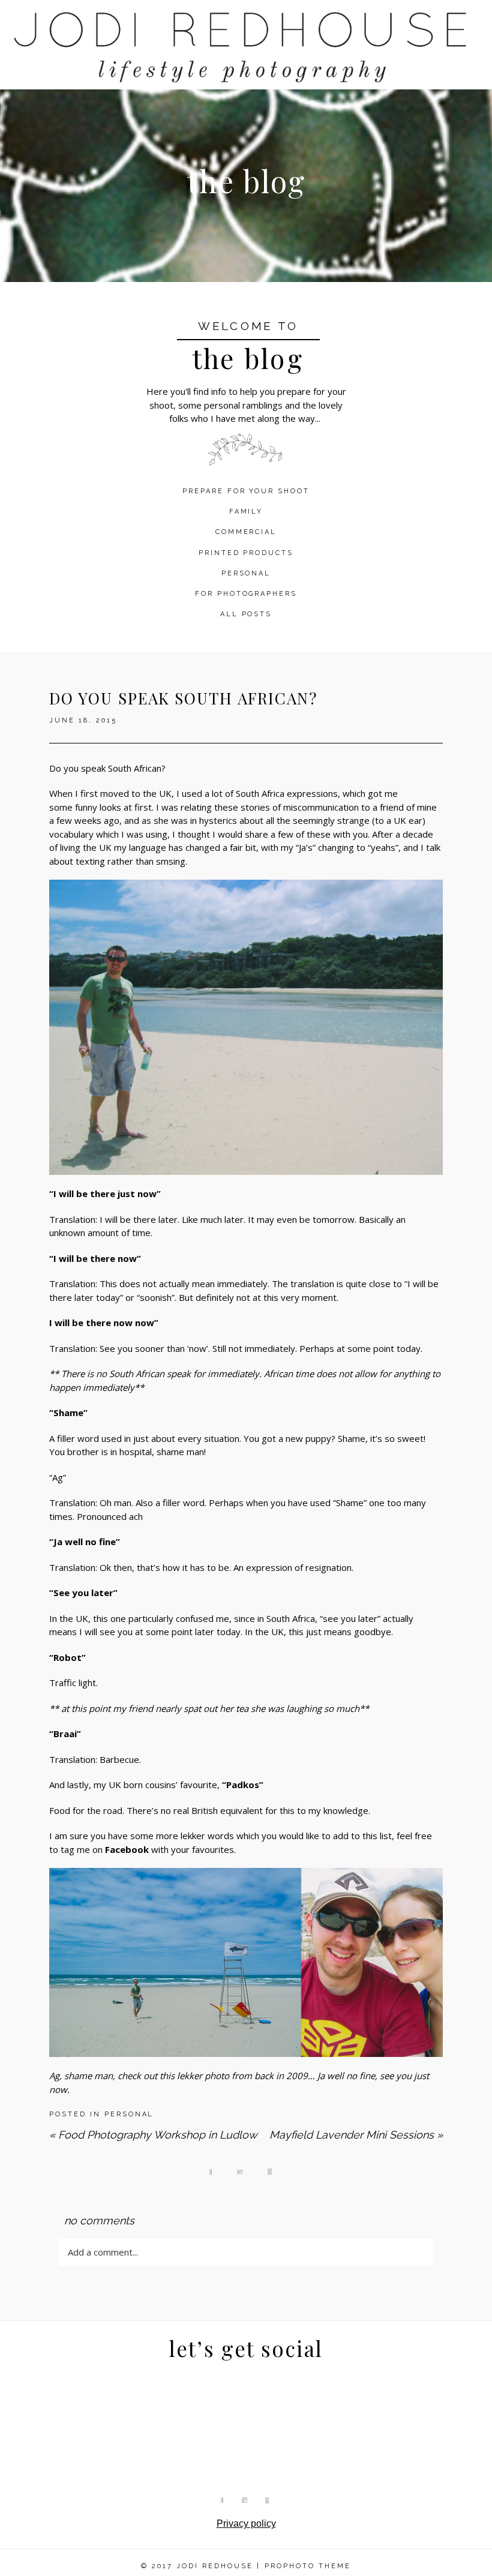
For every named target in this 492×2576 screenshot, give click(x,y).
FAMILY (246, 512)
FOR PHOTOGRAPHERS (246, 594)
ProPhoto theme (308, 2566)
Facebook (127, 1849)
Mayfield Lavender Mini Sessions (356, 2135)
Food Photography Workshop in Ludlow (153, 2135)
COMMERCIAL (246, 532)
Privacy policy (246, 2523)
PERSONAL (246, 573)
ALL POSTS (246, 614)
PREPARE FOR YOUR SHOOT (246, 491)
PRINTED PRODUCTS (246, 553)
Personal (129, 2114)
